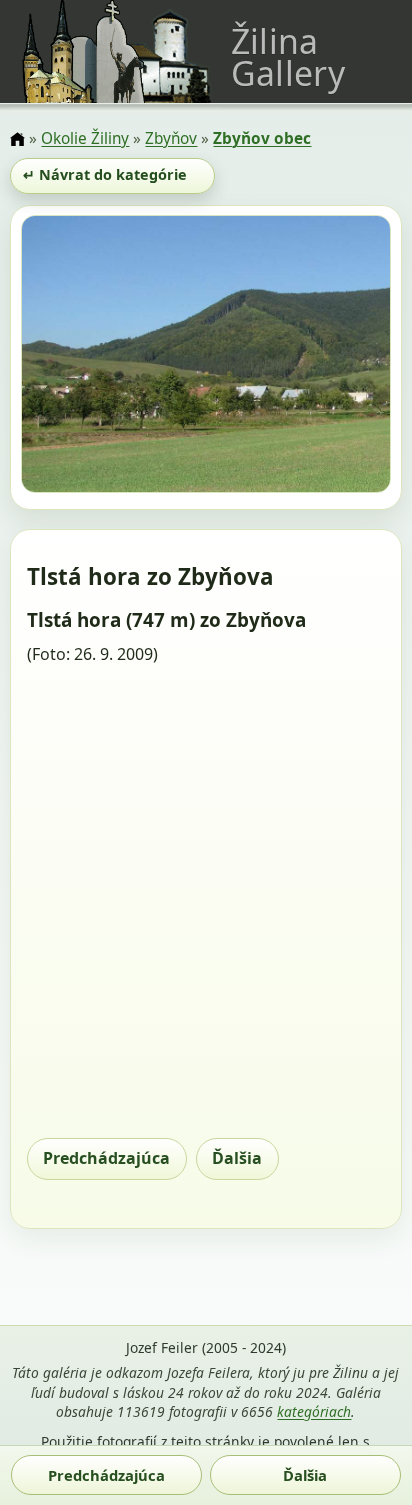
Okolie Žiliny (85, 138)
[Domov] (17, 140)
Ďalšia (237, 1158)
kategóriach (314, 1411)
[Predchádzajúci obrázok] (76, 357)
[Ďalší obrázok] (335, 357)
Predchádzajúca (106, 1158)
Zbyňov (171, 138)
